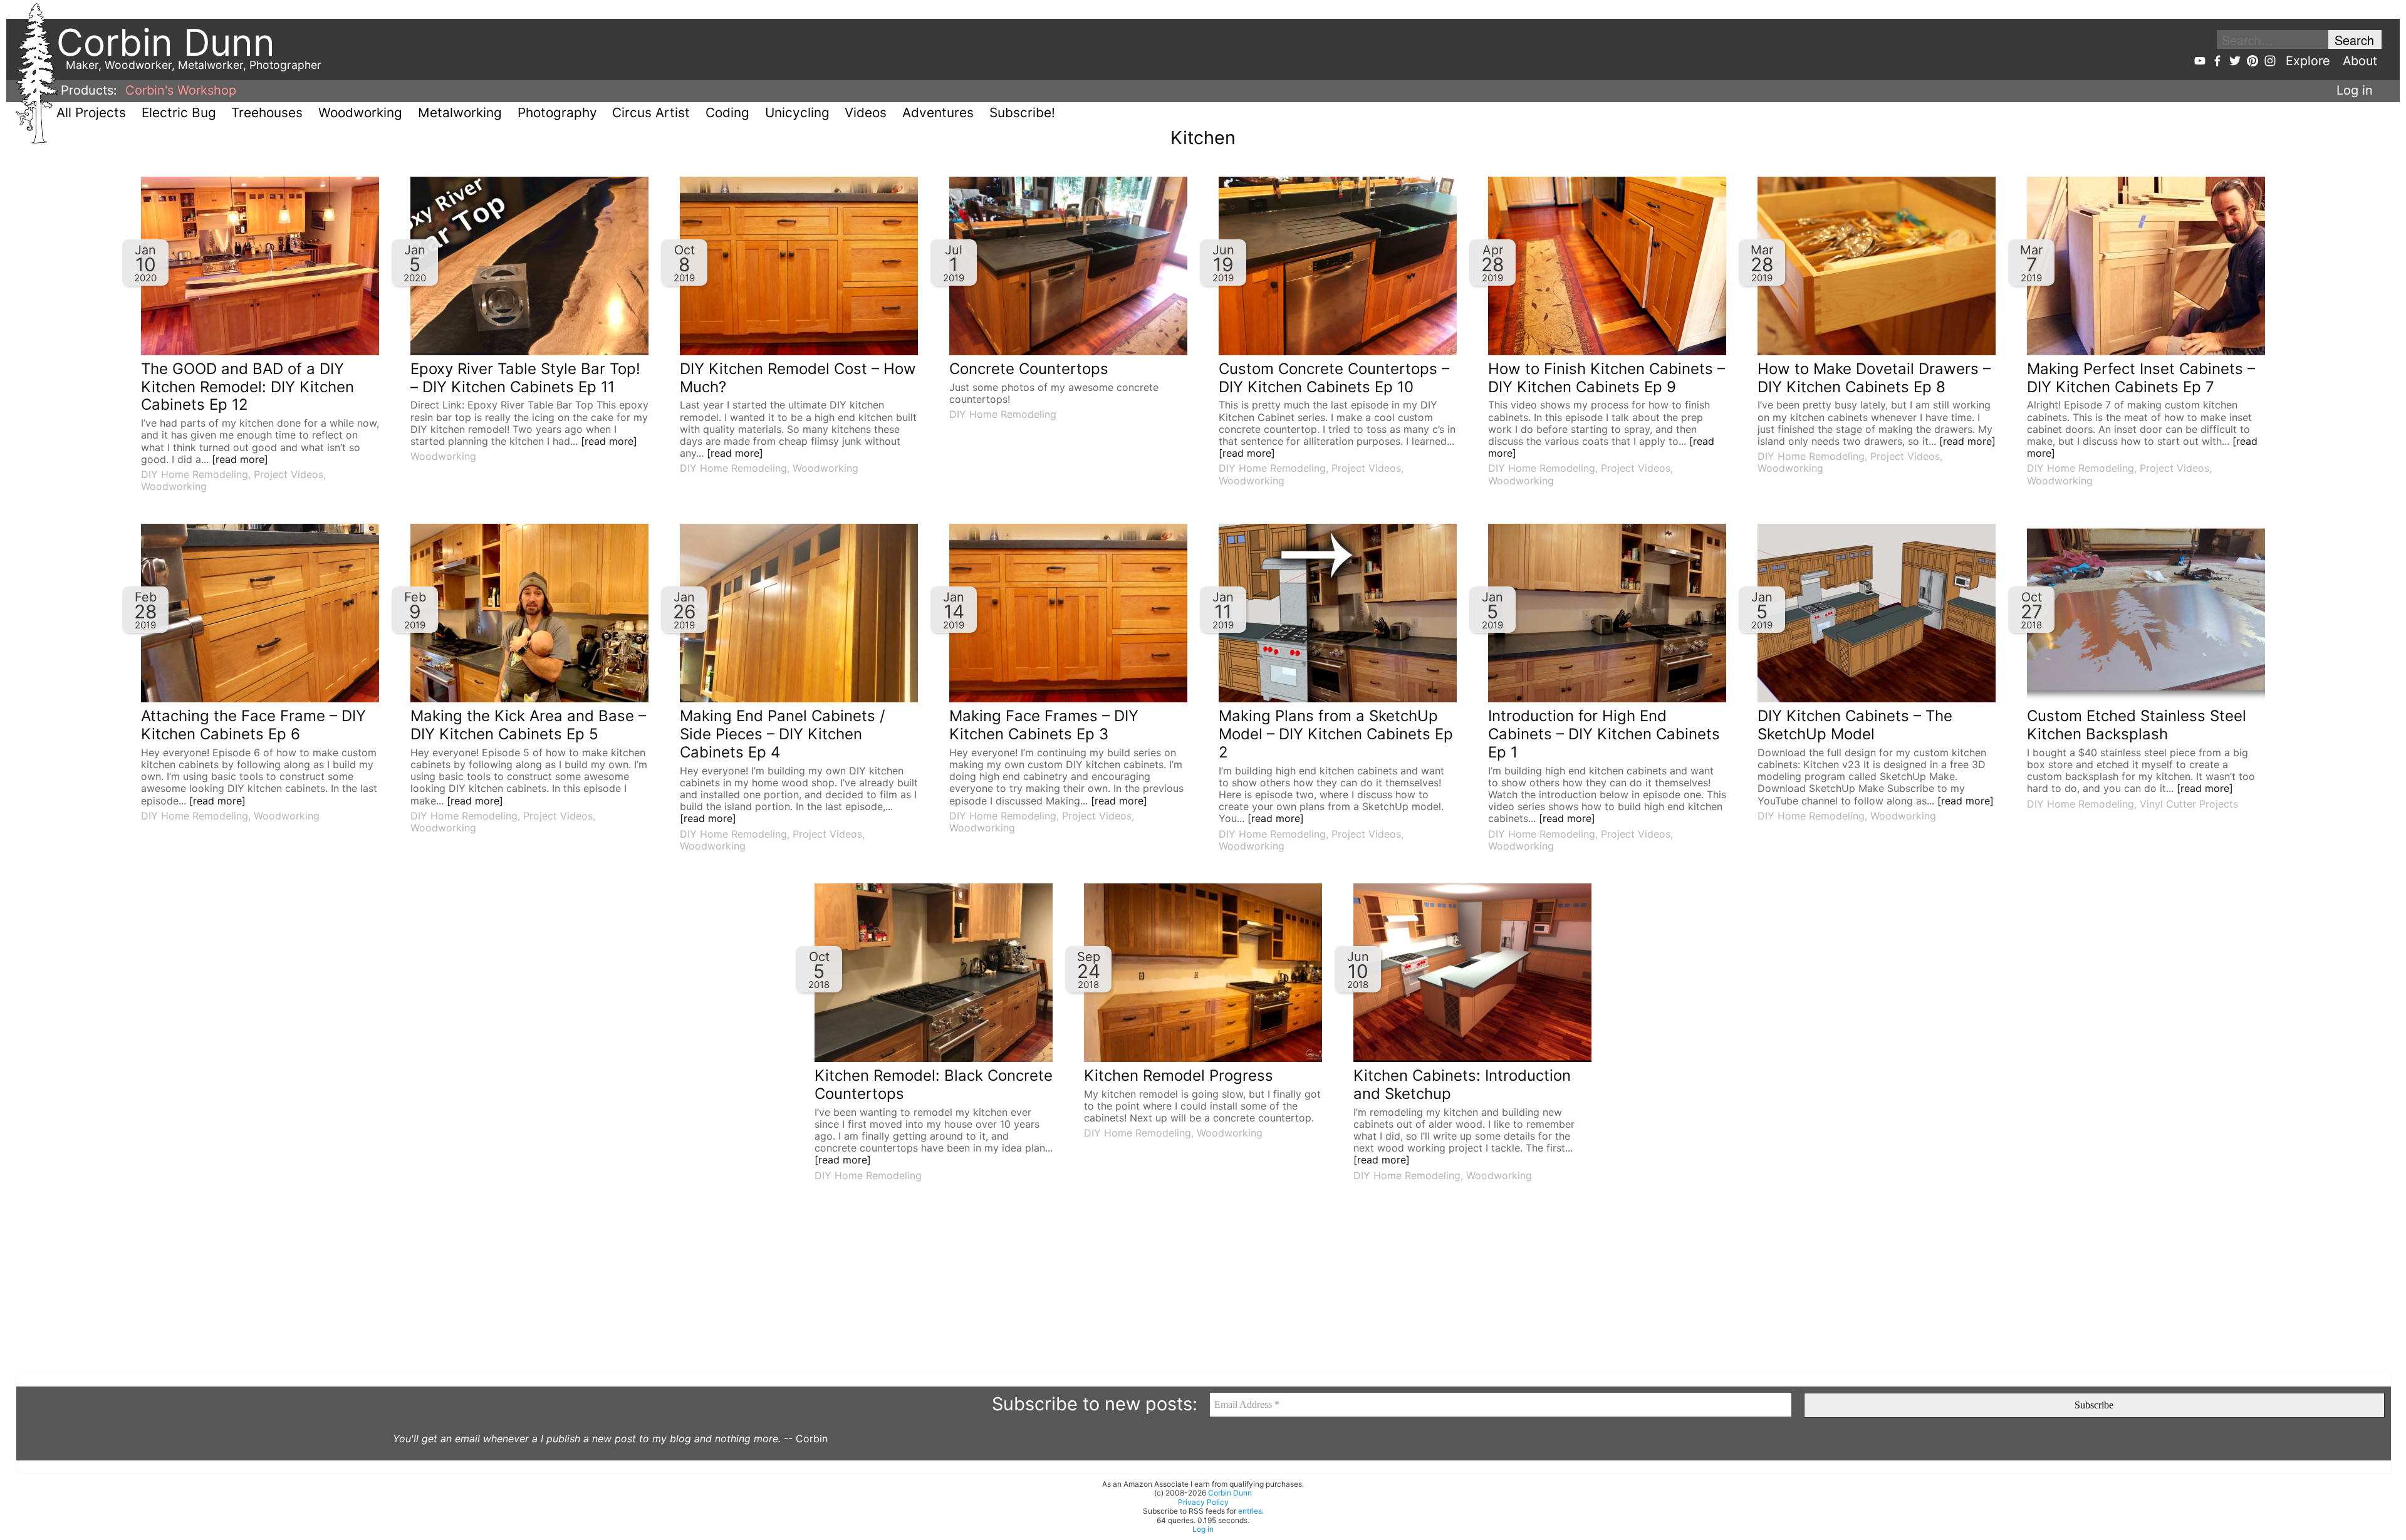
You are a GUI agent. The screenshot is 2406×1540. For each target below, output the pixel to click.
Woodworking (360, 112)
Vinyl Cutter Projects (2189, 804)
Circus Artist (651, 112)
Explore (2308, 61)
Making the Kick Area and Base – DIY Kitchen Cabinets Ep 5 (528, 725)
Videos (866, 112)
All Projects (91, 112)
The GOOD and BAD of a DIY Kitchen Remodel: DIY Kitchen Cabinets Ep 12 (247, 387)
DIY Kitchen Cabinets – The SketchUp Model (1855, 725)
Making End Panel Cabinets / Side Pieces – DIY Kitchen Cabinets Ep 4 (783, 734)
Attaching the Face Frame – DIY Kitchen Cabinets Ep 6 (253, 725)
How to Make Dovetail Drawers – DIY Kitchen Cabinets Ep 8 (1874, 378)
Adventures (938, 112)
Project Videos (289, 474)
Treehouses (267, 112)
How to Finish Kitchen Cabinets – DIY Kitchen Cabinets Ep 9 (1607, 378)
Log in (2355, 90)
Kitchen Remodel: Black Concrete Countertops (934, 1085)
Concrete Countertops (1029, 369)
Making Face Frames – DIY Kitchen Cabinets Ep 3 (1044, 725)
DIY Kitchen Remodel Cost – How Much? (798, 378)
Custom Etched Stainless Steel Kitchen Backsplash (2137, 725)
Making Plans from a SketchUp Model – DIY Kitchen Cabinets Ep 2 (1336, 734)
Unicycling (797, 112)
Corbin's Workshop (181, 90)
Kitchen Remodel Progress (1179, 1075)
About (2360, 61)
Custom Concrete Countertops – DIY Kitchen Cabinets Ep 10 (1334, 378)
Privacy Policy (1203, 1502)
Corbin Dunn (1230, 1493)
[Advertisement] (392, 1285)
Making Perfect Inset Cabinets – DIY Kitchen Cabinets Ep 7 (2141, 378)
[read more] (240, 459)
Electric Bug (179, 112)
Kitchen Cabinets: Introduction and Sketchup (1462, 1085)
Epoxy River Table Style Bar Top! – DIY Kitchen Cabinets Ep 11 (525, 378)
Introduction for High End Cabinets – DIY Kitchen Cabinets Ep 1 (1604, 734)
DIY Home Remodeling (195, 474)
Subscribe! (1022, 112)
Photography (557, 112)
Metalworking (460, 112)
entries (1250, 1511)
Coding (727, 112)
